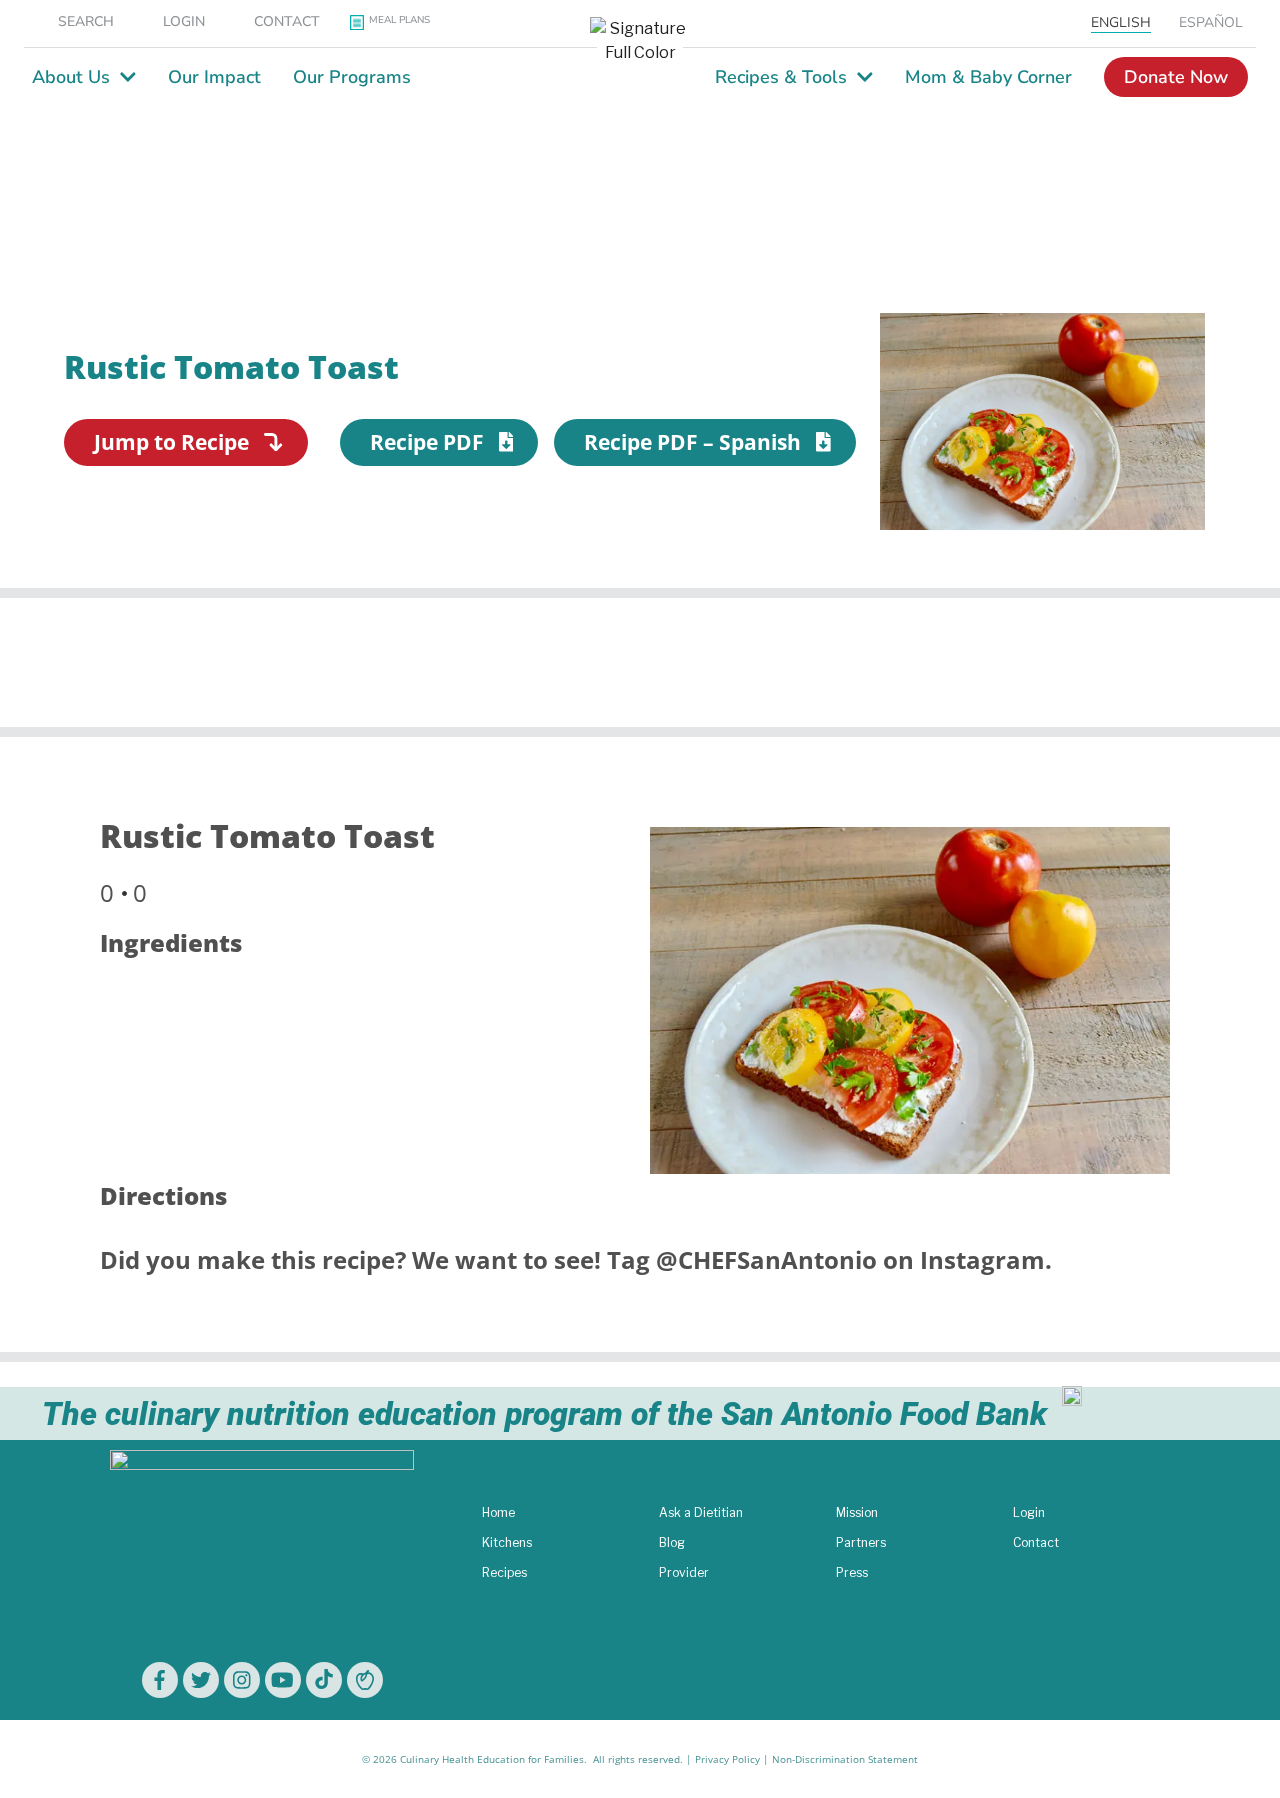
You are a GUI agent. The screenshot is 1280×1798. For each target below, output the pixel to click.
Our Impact (214, 77)
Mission (857, 1512)
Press (852, 1572)
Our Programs (352, 77)
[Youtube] (283, 1680)
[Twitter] (201, 1680)
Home (498, 1512)
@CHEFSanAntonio (766, 1259)
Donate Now (1176, 77)
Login (1029, 1512)
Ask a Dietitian (701, 1512)
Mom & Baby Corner (988, 77)
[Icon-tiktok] (324, 1680)
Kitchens (507, 1542)
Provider (684, 1572)
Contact (1036, 1542)
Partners (861, 1542)
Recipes (504, 1572)
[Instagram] (242, 1680)
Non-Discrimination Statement (845, 1759)
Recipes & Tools (781, 77)
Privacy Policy (727, 1759)
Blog (672, 1542)
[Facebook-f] (160, 1680)
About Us (71, 77)
